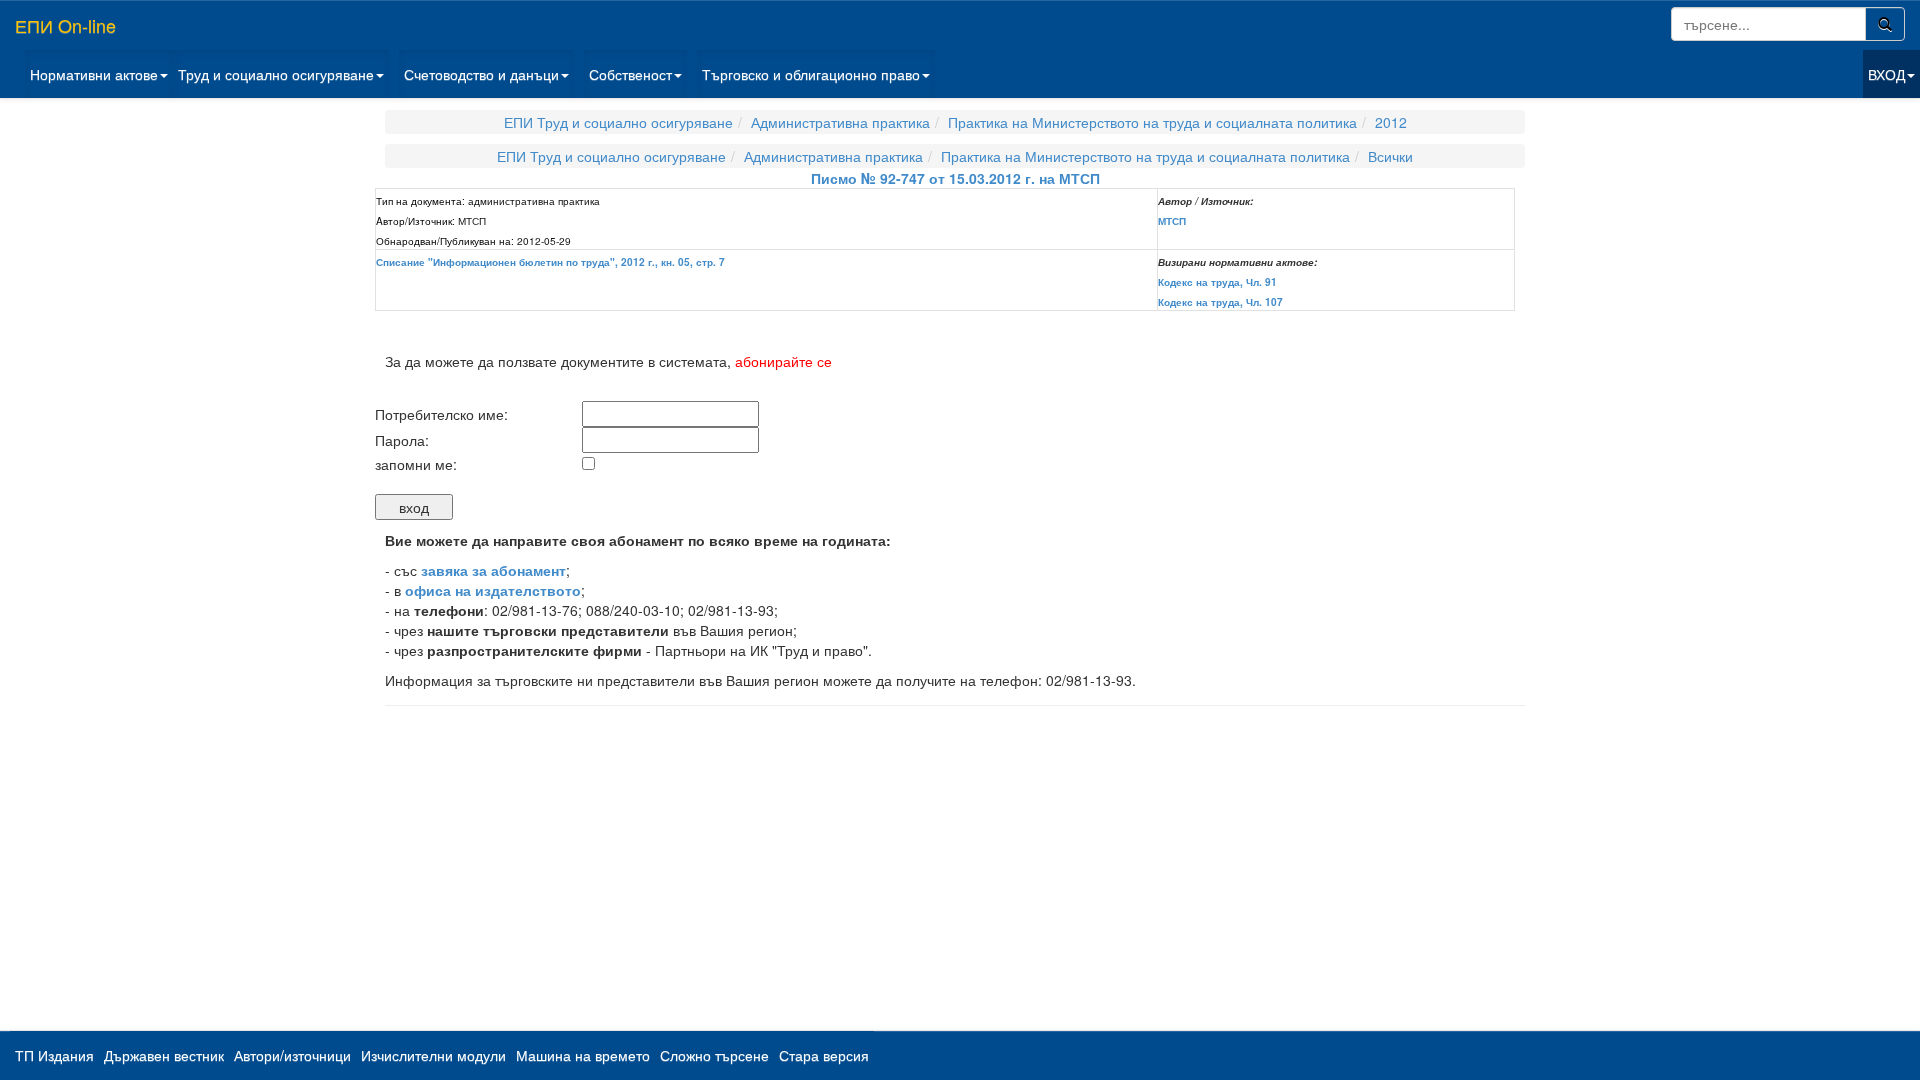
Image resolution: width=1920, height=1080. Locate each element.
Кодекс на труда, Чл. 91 (1217, 282)
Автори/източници (292, 1055)
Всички (1390, 156)
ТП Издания (54, 1055)
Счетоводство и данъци (481, 74)
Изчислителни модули (433, 1055)
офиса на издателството (493, 590)
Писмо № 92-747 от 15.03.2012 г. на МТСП (955, 178)
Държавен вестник (164, 1055)
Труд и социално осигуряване (276, 74)
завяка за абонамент (493, 570)
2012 (1391, 122)
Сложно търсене (714, 1055)
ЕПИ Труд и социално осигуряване (618, 122)
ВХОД (1886, 74)
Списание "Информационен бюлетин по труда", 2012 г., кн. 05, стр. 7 (550, 262)
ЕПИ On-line (65, 25)
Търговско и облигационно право (811, 74)
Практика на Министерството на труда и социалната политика (1152, 122)
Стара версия (824, 1055)
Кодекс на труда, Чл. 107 (1220, 302)
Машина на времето (583, 1055)
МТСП (1172, 221)
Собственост (630, 74)
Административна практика (840, 122)
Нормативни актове (94, 74)
